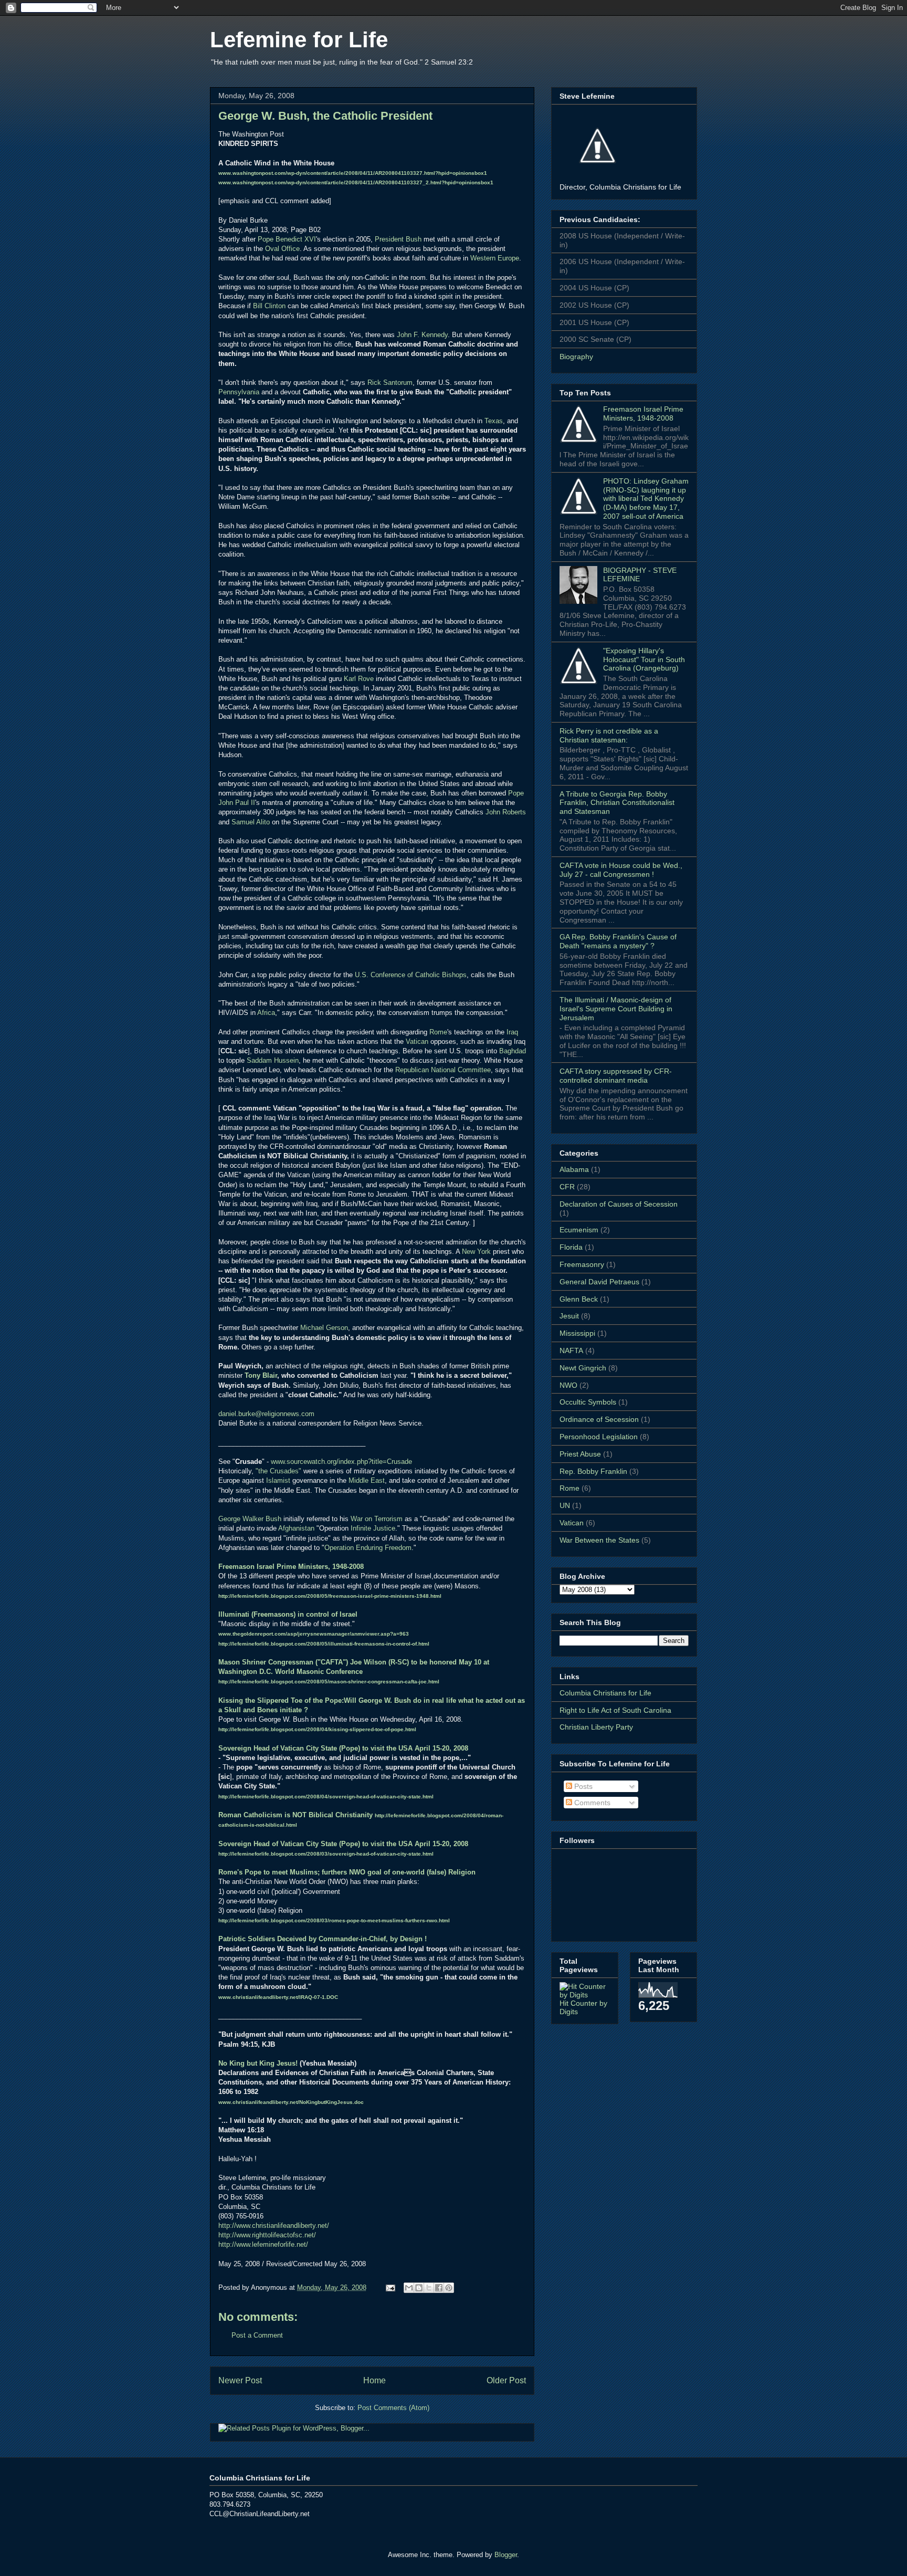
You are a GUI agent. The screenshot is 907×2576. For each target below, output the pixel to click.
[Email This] (409, 2288)
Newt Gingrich (583, 1368)
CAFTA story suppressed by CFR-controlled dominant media (616, 1076)
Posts (582, 1786)
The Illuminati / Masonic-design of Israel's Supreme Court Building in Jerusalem (616, 1009)
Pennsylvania (239, 392)
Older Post (506, 2380)
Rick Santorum (390, 383)
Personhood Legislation (599, 1437)
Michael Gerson (324, 1328)
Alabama (574, 1169)
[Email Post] (390, 2287)
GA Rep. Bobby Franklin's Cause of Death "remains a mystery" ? (618, 941)
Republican (412, 1070)
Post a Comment (257, 2335)
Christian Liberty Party (596, 1727)
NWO (568, 1385)
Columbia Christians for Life (605, 1693)
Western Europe (495, 258)
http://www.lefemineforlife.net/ (263, 2244)
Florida (571, 1247)
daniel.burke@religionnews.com (266, 1414)
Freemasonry (582, 1264)
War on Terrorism (377, 1519)
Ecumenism (579, 1230)
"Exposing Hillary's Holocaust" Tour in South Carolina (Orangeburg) (644, 659)
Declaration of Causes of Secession (619, 1204)
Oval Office (282, 249)
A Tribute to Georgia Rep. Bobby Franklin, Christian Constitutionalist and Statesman (617, 803)
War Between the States (599, 1540)
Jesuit (569, 1316)
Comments (591, 1803)
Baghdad (513, 1051)
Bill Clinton (269, 306)
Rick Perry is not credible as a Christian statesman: (609, 735)
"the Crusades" (278, 1471)
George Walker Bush (250, 1519)
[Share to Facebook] (439, 2288)
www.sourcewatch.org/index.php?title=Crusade (341, 1462)
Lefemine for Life (299, 40)
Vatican (417, 1041)
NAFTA (571, 1350)
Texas (494, 421)
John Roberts (506, 812)
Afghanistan (296, 1528)
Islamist (278, 1480)
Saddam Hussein (273, 1060)
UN (565, 1505)
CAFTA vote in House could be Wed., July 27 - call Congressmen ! (621, 870)
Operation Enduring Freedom (368, 1548)
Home (375, 2380)
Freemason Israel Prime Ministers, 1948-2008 (643, 413)
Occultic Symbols (588, 1402)
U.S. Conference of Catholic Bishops (411, 975)
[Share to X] (429, 2288)
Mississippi (577, 1333)
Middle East (367, 1480)
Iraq (512, 1032)
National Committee (460, 1070)
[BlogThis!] (419, 2288)
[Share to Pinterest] (449, 2288)
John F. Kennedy (422, 335)
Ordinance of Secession (599, 1419)
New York (476, 1252)
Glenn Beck (579, 1299)
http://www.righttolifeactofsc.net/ (267, 2235)
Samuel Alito (251, 822)
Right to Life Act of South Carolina (615, 1710)
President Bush (398, 239)
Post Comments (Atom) (393, 2408)
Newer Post (240, 2380)
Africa (266, 1013)
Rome (438, 1032)
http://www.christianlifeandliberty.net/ (274, 2226)
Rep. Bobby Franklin (593, 1471)
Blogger (506, 2555)
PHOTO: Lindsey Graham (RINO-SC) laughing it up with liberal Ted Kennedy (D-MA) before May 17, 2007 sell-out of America (646, 499)
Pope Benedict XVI (287, 239)
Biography (576, 357)
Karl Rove (359, 679)
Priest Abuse (580, 1454)
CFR (567, 1187)
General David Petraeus (599, 1282)
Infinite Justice (373, 1528)
